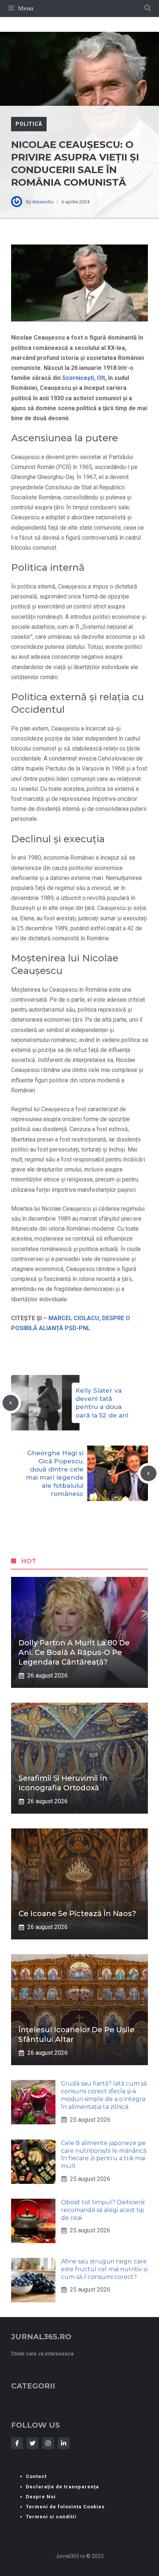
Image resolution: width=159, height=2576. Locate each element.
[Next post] (148, 1474)
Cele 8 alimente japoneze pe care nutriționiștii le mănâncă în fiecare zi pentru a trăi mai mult (104, 2154)
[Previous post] (11, 1403)
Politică (29, 124)
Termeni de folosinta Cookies (65, 2507)
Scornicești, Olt (84, 378)
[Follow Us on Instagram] (48, 2443)
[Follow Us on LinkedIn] (64, 2443)
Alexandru (43, 202)
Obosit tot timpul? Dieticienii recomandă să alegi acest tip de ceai (103, 2210)
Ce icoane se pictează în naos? (77, 1914)
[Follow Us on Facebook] (17, 2443)
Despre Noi (41, 2497)
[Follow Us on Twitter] (33, 2443)
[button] (148, 9)
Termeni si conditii (51, 2517)
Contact (36, 2476)
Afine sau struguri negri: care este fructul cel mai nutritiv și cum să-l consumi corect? (104, 2269)
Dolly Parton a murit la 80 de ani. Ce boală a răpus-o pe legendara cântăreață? (74, 1652)
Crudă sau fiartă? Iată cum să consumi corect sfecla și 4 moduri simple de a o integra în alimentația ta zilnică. (104, 2095)
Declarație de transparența (62, 2487)
